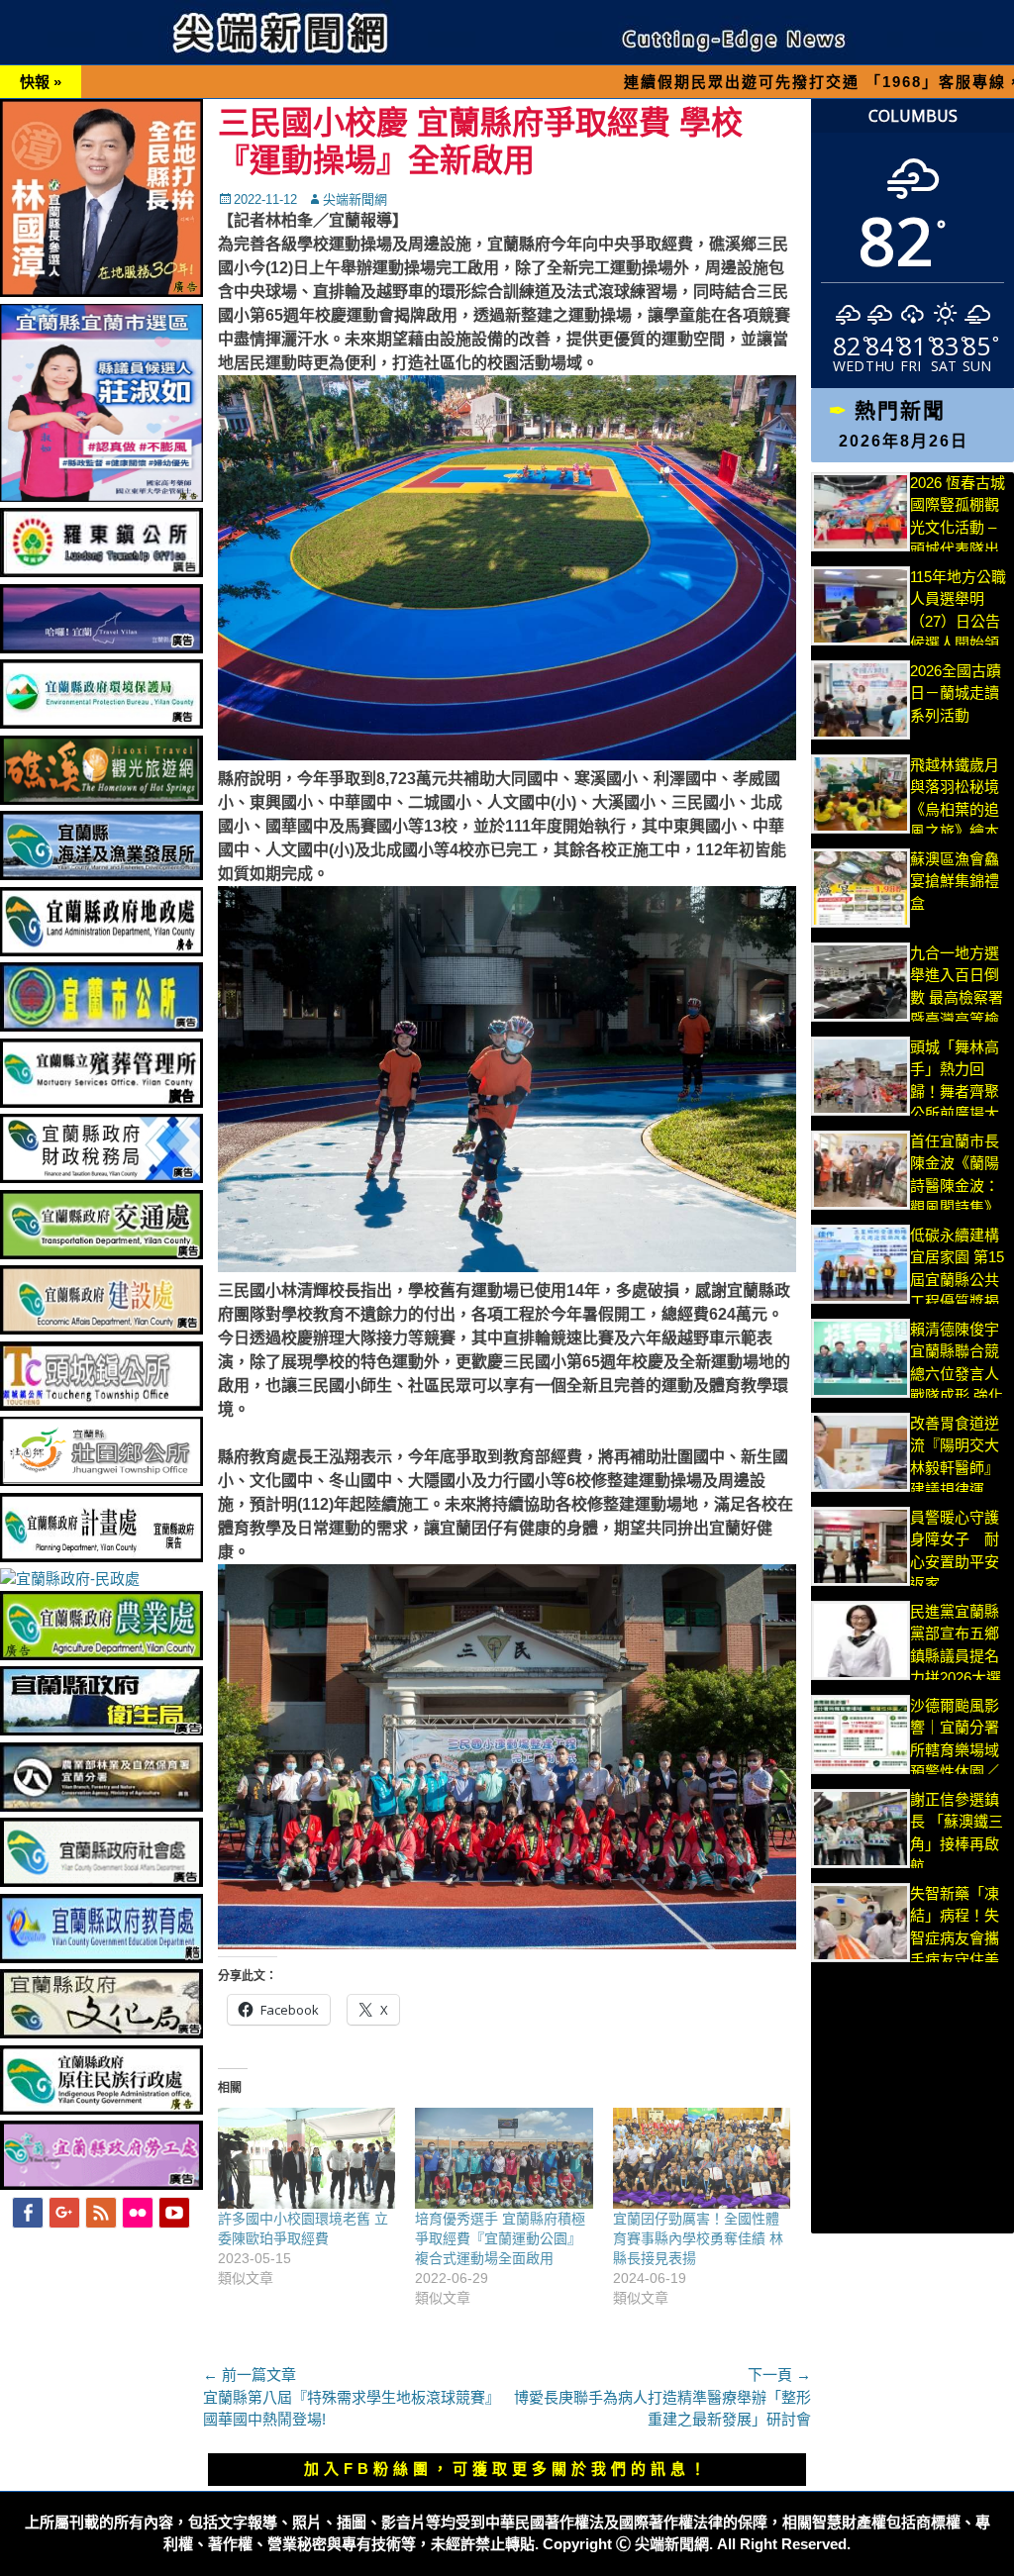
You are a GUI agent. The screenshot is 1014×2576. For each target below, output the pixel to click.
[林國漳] (101, 292)
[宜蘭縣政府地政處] (101, 951)
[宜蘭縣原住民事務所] (101, 2109)
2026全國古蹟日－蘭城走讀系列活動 (956, 693)
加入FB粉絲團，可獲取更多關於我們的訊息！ (507, 2469)
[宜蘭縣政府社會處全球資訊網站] (101, 1882)
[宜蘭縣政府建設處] (101, 1329)
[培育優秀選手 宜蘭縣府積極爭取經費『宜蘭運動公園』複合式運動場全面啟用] (504, 2159)
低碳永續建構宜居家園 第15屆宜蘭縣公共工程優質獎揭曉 (957, 1280)
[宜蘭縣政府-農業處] (101, 1655)
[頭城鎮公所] (101, 1405)
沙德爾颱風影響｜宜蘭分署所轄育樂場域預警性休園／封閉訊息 (955, 1750)
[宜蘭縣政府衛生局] (101, 1730)
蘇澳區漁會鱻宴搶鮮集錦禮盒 (955, 881)
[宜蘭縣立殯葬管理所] (101, 1102)
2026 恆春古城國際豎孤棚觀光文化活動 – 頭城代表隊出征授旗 (958, 527)
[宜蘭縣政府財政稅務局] (101, 1178)
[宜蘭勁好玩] (101, 648)
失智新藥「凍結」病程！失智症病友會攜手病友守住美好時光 (955, 1938)
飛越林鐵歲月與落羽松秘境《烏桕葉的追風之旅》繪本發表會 (955, 809)
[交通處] (101, 1254)
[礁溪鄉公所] (101, 799)
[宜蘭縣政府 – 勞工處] (101, 2184)
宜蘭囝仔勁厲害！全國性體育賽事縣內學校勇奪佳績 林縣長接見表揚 (698, 2238)
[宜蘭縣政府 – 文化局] (101, 2033)
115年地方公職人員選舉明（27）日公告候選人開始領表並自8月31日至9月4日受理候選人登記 (959, 644)
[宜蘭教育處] (101, 1958)
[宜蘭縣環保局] (101, 723)
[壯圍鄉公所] (101, 1481)
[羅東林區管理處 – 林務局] (101, 1806)
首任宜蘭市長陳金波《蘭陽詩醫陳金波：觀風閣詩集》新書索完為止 (955, 1186)
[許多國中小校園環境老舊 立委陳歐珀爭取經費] (306, 2159)
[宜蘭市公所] (101, 1026)
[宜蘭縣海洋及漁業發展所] (101, 875)
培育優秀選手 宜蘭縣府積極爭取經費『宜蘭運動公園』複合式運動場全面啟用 (500, 2238)
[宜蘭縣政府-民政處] (70, 1579)
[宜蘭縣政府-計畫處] (101, 1557)
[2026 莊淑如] (101, 496)
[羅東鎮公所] (101, 572)
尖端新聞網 (355, 199)
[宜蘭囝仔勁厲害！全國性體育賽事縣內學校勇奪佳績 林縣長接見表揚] (702, 2159)
